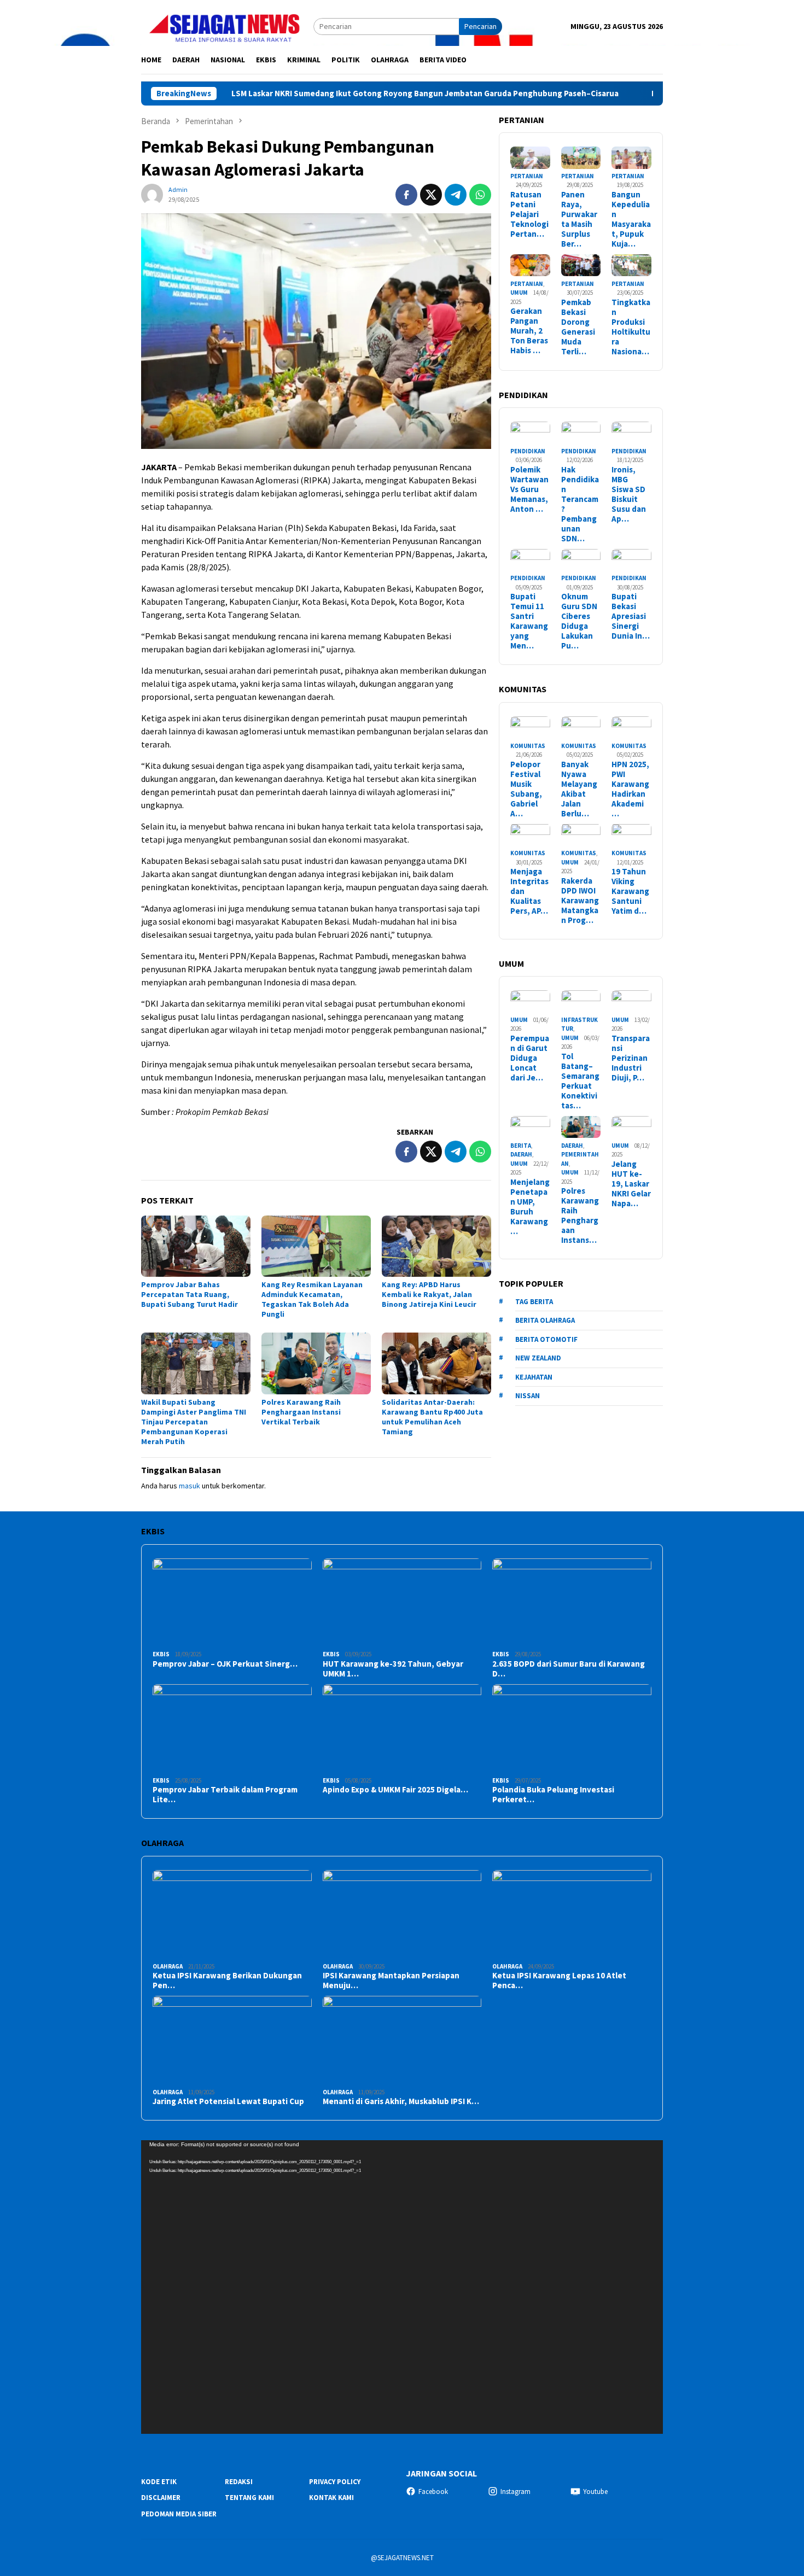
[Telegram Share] (456, 195)
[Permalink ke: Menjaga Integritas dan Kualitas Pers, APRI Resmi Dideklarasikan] (530, 835)
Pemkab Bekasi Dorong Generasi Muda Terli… (578, 326)
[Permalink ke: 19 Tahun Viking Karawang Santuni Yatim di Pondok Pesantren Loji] (631, 835)
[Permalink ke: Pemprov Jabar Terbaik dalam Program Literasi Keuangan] (232, 1729)
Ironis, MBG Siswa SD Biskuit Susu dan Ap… (629, 494)
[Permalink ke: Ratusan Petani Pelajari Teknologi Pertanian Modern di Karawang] (530, 158)
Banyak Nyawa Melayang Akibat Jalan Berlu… (579, 788)
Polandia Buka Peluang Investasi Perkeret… (553, 1795)
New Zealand (538, 1358)
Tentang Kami (249, 2498)
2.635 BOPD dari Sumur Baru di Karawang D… (569, 1669)
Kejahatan (534, 1377)
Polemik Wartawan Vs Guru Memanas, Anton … (529, 489)
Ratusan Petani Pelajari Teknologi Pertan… (529, 214)
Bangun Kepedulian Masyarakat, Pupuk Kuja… (631, 219)
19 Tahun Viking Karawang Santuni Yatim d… (630, 891)
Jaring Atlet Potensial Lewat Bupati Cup (228, 2101)
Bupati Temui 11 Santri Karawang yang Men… (529, 621)
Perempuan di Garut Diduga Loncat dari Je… (530, 1058)
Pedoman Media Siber (179, 2514)
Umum (519, 293)
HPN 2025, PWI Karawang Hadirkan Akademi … (630, 788)
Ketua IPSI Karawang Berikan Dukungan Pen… (227, 1981)
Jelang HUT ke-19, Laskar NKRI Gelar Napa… (631, 1183)
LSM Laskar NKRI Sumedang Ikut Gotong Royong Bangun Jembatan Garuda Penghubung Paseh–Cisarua (340, 94)
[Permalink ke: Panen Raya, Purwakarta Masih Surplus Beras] (581, 158)
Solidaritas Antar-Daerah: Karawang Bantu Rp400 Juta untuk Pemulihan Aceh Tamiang (432, 1417)
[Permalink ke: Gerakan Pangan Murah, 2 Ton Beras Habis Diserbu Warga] (530, 265)
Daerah (521, 1154)
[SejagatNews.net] (227, 26)
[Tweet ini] (431, 195)
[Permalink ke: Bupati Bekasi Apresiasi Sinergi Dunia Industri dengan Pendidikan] (631, 560)
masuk (190, 1486)
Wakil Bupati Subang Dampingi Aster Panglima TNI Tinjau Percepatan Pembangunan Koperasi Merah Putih (194, 1422)
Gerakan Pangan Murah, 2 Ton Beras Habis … (529, 331)
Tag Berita (534, 1301)
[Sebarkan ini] (406, 195)
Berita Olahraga (545, 1320)
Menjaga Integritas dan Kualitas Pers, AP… (529, 891)
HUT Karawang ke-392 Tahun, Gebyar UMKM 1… (393, 1669)
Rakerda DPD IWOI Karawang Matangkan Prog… (580, 901)
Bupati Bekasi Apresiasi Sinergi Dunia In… (631, 616)
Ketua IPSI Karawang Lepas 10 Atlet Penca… (559, 1981)
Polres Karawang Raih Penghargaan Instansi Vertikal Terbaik (301, 1412)
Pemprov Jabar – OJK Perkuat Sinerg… (225, 1664)
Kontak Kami (331, 2498)
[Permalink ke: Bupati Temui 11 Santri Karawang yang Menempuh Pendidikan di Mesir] (530, 560)
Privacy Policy (335, 2482)
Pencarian (480, 26)
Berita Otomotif (546, 1339)
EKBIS (161, 1654)
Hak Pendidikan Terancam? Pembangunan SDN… (580, 504)
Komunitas (528, 745)
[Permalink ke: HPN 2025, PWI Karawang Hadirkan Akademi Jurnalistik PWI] (631, 728)
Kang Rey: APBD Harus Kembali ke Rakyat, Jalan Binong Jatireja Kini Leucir (429, 1294)
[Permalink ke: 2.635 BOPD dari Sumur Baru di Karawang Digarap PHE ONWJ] (572, 1603)
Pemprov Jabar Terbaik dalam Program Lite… (225, 1795)
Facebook (433, 2492)
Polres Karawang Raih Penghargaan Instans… (580, 1216)
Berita (521, 1145)
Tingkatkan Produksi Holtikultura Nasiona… (631, 326)
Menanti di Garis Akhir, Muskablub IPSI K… (401, 2101)
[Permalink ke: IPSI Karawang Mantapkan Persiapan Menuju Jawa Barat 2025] (402, 1915)
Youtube (595, 2492)
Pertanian (527, 176)
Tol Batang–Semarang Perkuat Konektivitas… (580, 1081)
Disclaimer (161, 2498)
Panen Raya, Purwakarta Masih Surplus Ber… (579, 219)
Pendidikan (528, 451)
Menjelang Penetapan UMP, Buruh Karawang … (530, 1206)
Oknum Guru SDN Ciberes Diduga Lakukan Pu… (579, 621)
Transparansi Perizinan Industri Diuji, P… (631, 1058)
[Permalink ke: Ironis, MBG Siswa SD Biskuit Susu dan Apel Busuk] (631, 433)
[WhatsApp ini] (480, 195)
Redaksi (239, 2482)
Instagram (515, 2492)
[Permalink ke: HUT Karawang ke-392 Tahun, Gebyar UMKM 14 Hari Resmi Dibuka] (402, 1603)
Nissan (528, 1396)
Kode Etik (159, 2482)
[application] (402, 2287)
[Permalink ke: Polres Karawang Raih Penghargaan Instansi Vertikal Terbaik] (316, 1363)
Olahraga (168, 1966)
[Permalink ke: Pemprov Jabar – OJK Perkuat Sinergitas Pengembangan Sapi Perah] (232, 1603)
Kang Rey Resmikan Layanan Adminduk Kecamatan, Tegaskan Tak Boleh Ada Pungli (312, 1299)
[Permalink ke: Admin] (152, 194)
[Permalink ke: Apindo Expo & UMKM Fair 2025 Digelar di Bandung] (402, 1729)
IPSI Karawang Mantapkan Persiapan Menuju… (391, 1981)
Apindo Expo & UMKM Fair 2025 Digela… (395, 1790)
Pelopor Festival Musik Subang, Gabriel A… (526, 788)
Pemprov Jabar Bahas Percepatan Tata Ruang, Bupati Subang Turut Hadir (190, 1294)
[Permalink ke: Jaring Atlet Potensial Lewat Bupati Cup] (232, 2040)
